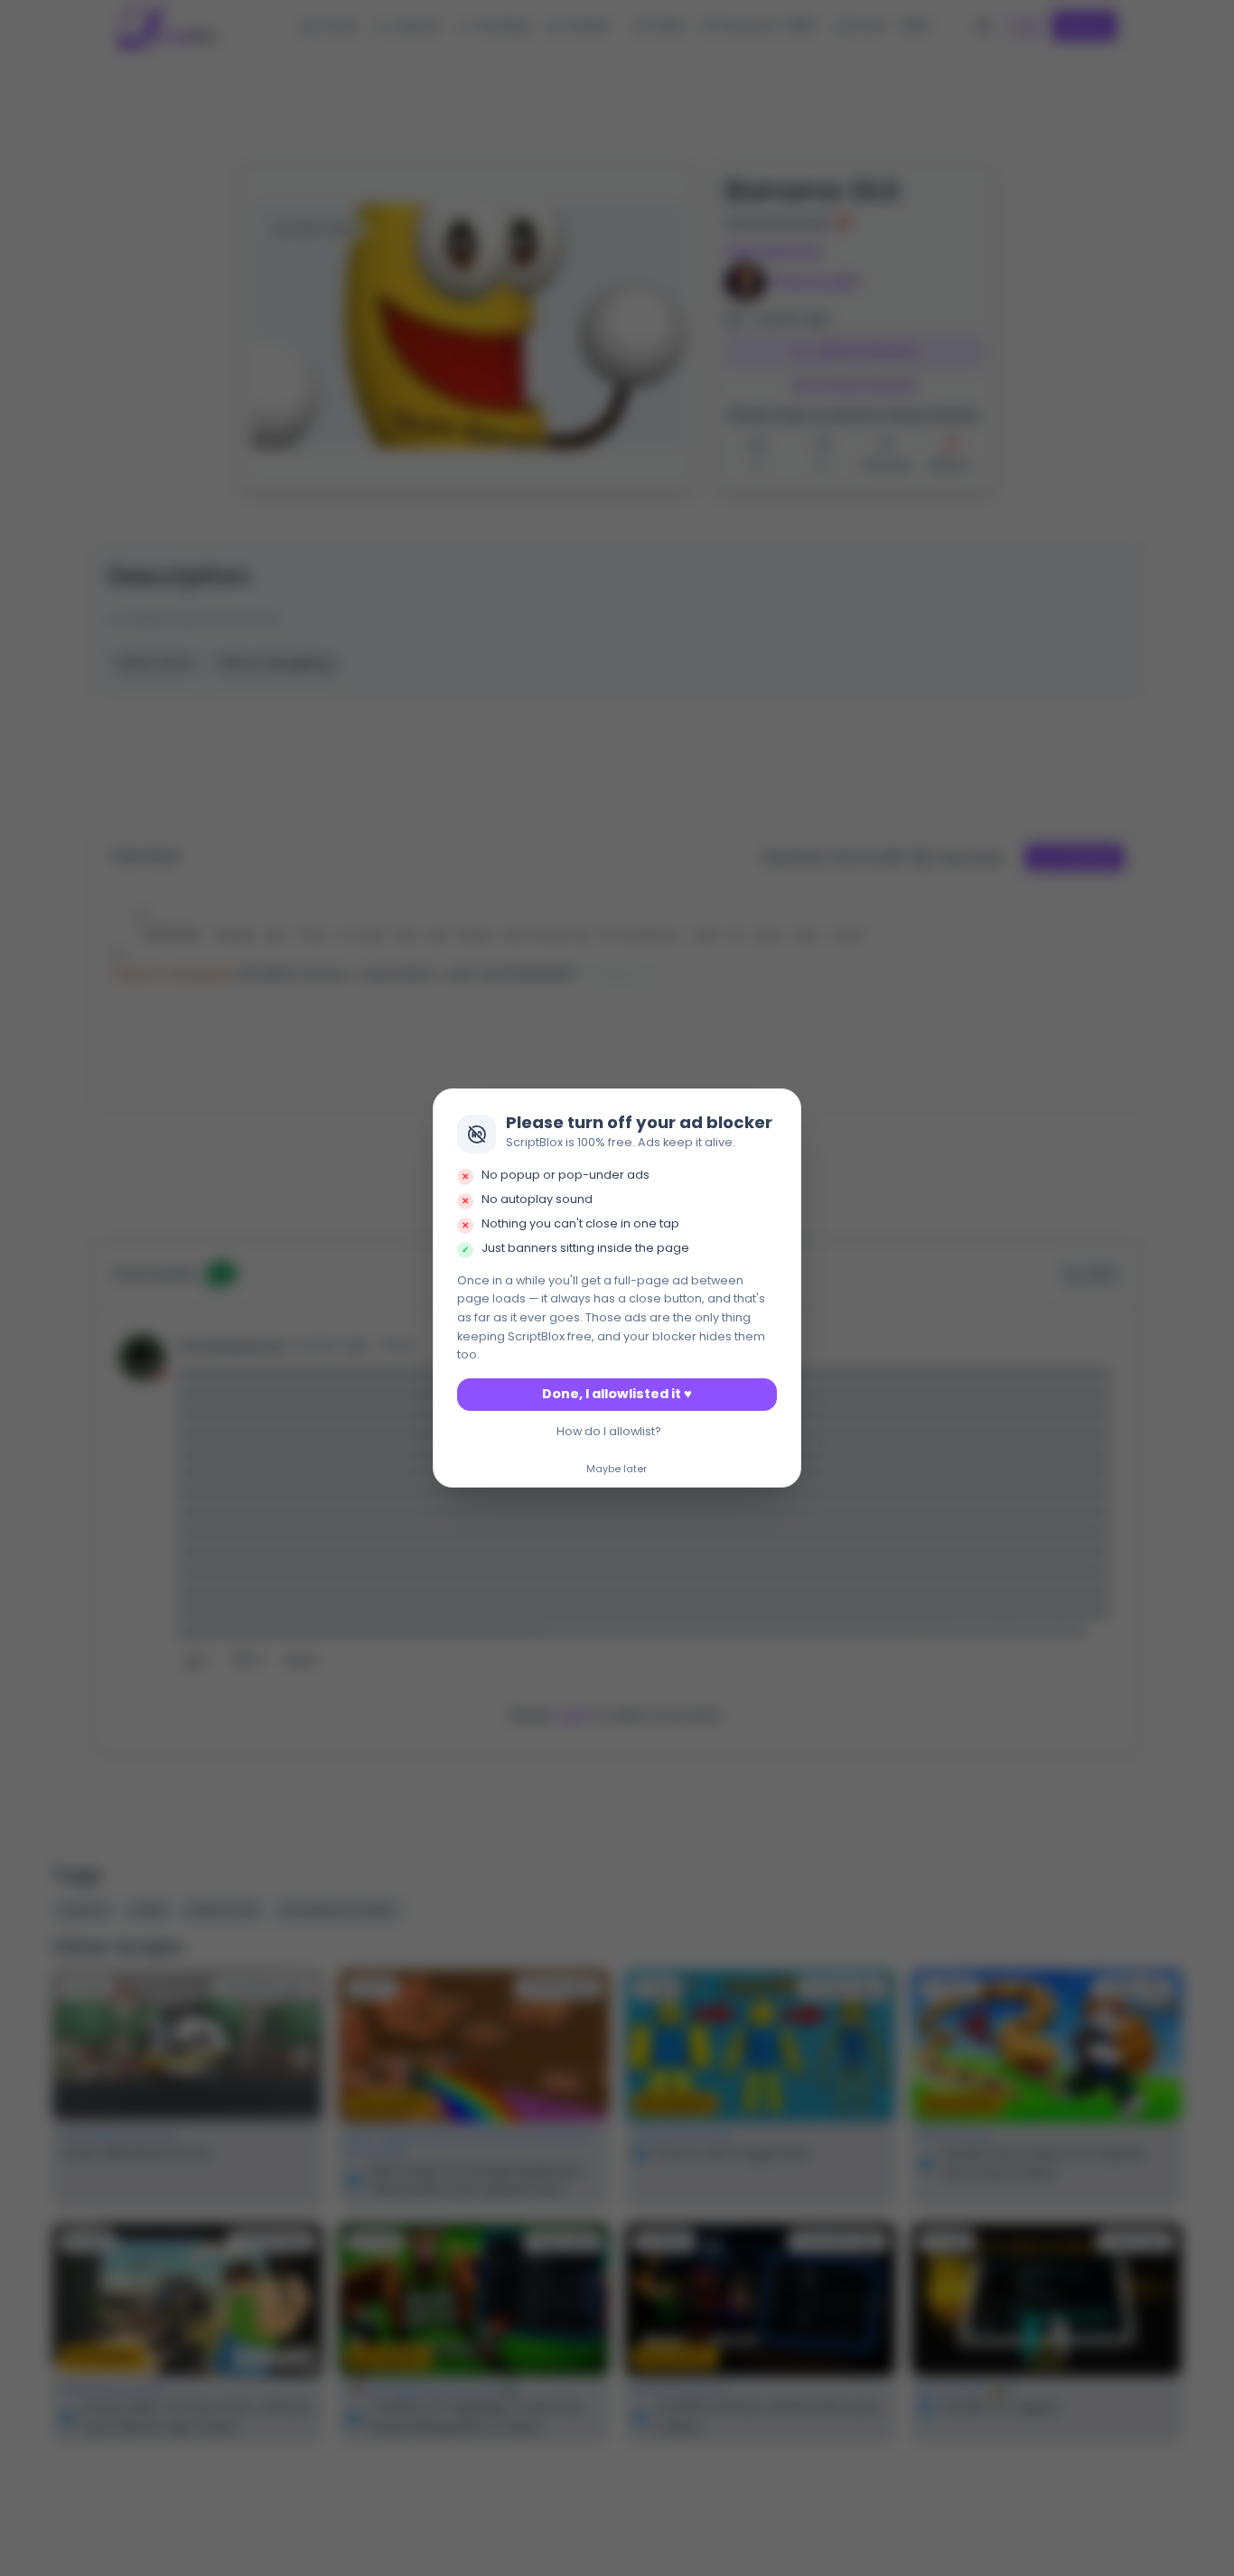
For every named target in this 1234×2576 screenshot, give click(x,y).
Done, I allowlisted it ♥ (617, 1394)
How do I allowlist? (609, 1431)
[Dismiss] (782, 1108)
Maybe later (617, 1470)
